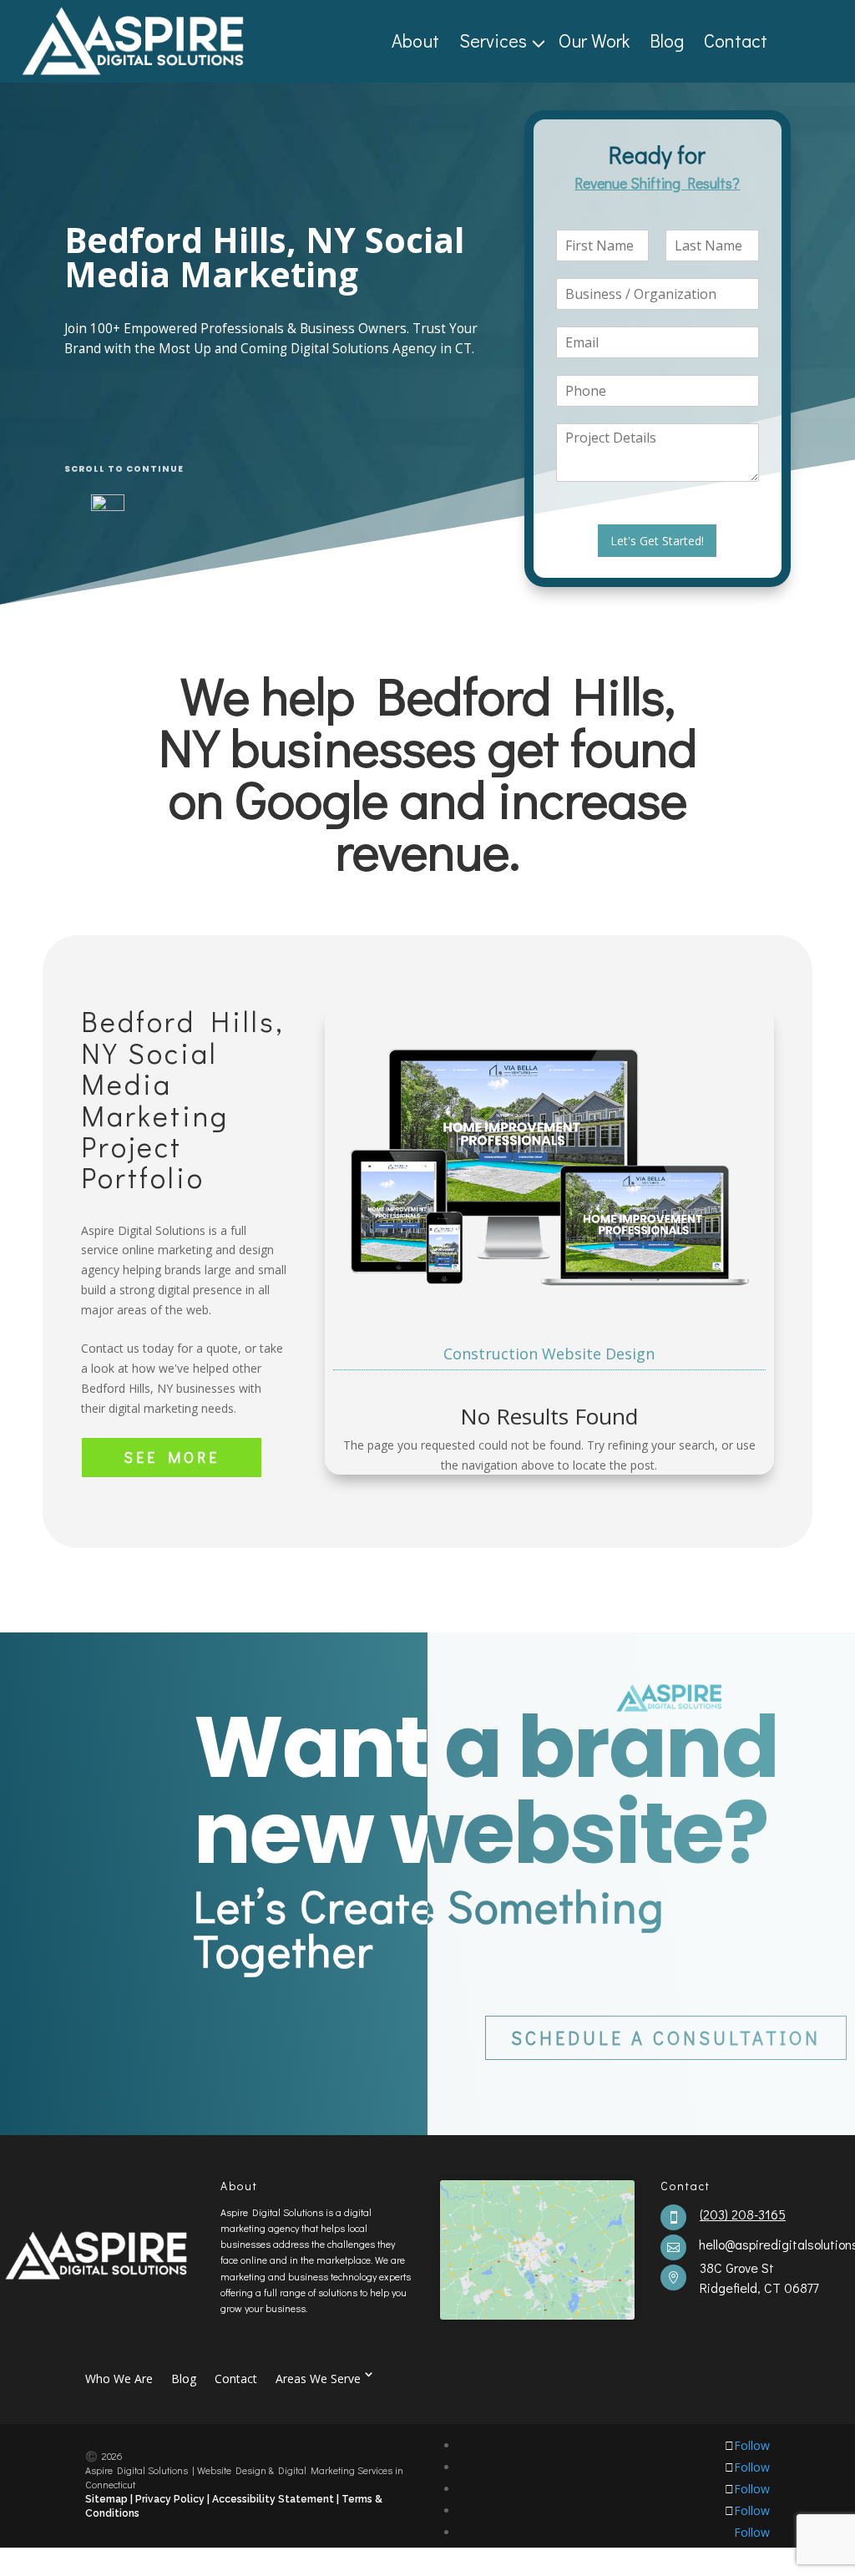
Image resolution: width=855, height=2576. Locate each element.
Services (493, 41)
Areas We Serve (318, 2378)
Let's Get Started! (657, 541)
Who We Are (119, 2378)
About (415, 41)
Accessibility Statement (274, 2499)
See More (172, 1457)
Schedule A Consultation (666, 2038)
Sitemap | (110, 2499)
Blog (667, 41)
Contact (736, 41)
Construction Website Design (549, 1354)
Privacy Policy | (172, 2499)
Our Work (594, 41)
